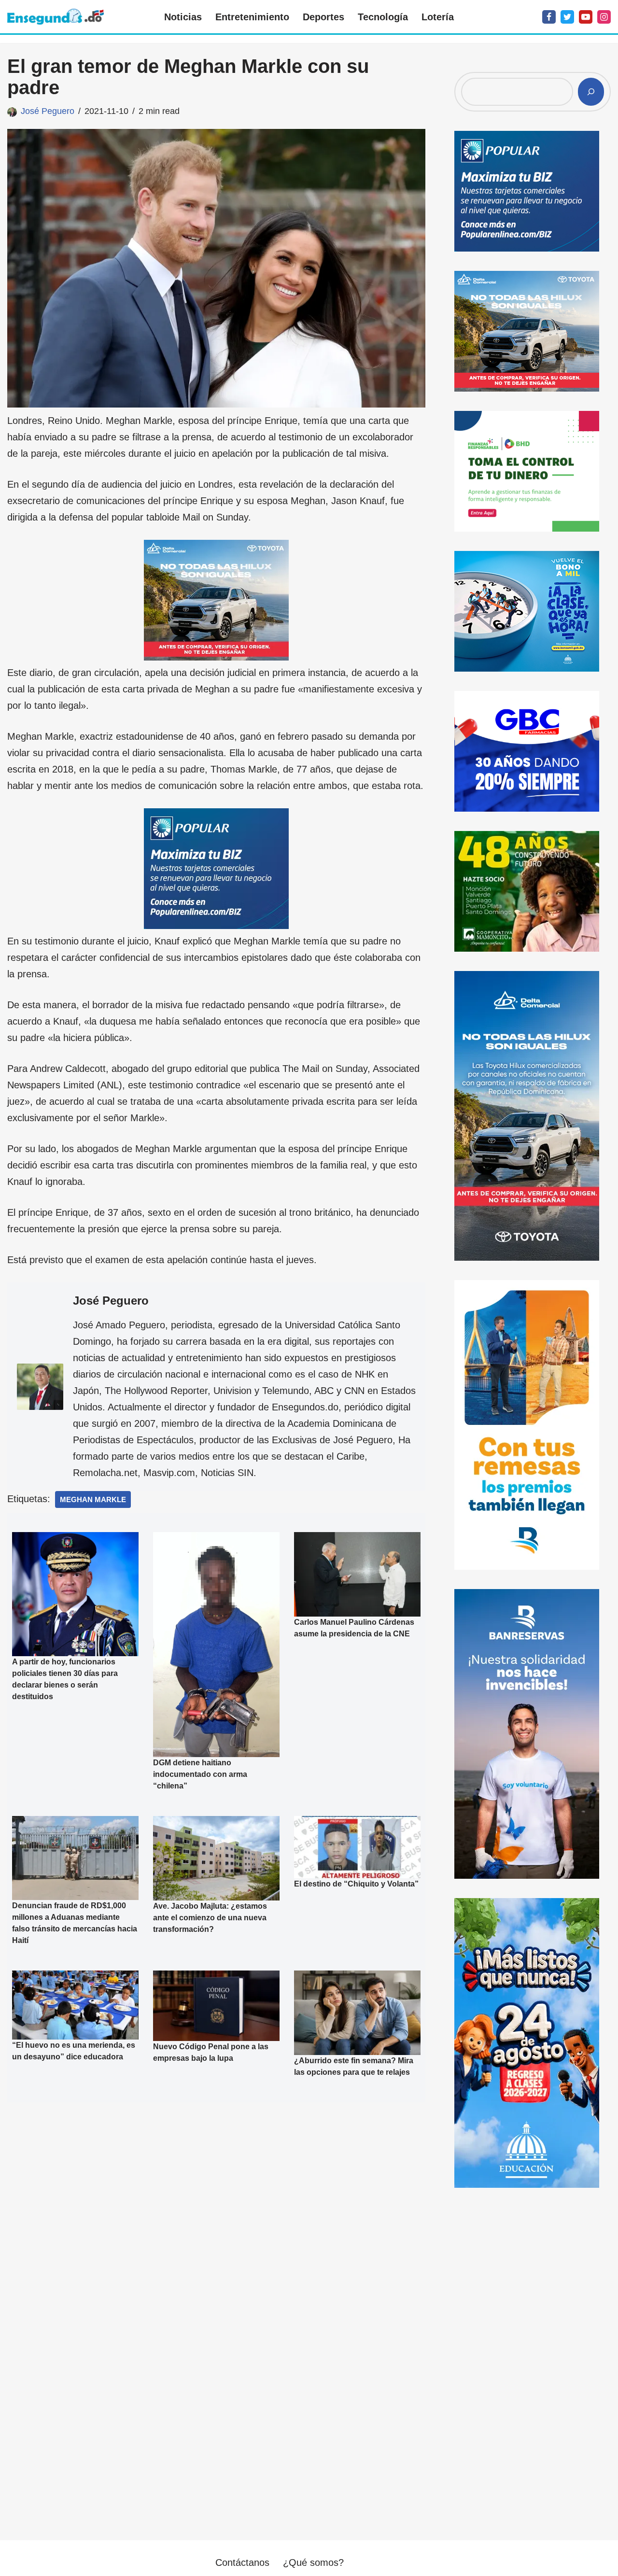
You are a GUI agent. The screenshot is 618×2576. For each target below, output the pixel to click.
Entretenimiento (252, 17)
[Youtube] (586, 17)
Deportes (323, 17)
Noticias (183, 17)
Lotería (438, 17)
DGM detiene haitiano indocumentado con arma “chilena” (200, 1774)
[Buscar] (591, 92)
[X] (567, 17)
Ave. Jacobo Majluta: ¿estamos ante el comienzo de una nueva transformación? (210, 1918)
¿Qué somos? (313, 2562)
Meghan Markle (93, 1499)
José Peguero (48, 111)
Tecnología (383, 17)
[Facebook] (549, 17)
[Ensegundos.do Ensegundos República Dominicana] (56, 17)
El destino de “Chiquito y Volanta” (356, 1884)
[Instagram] (604, 17)
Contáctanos (242, 2562)
